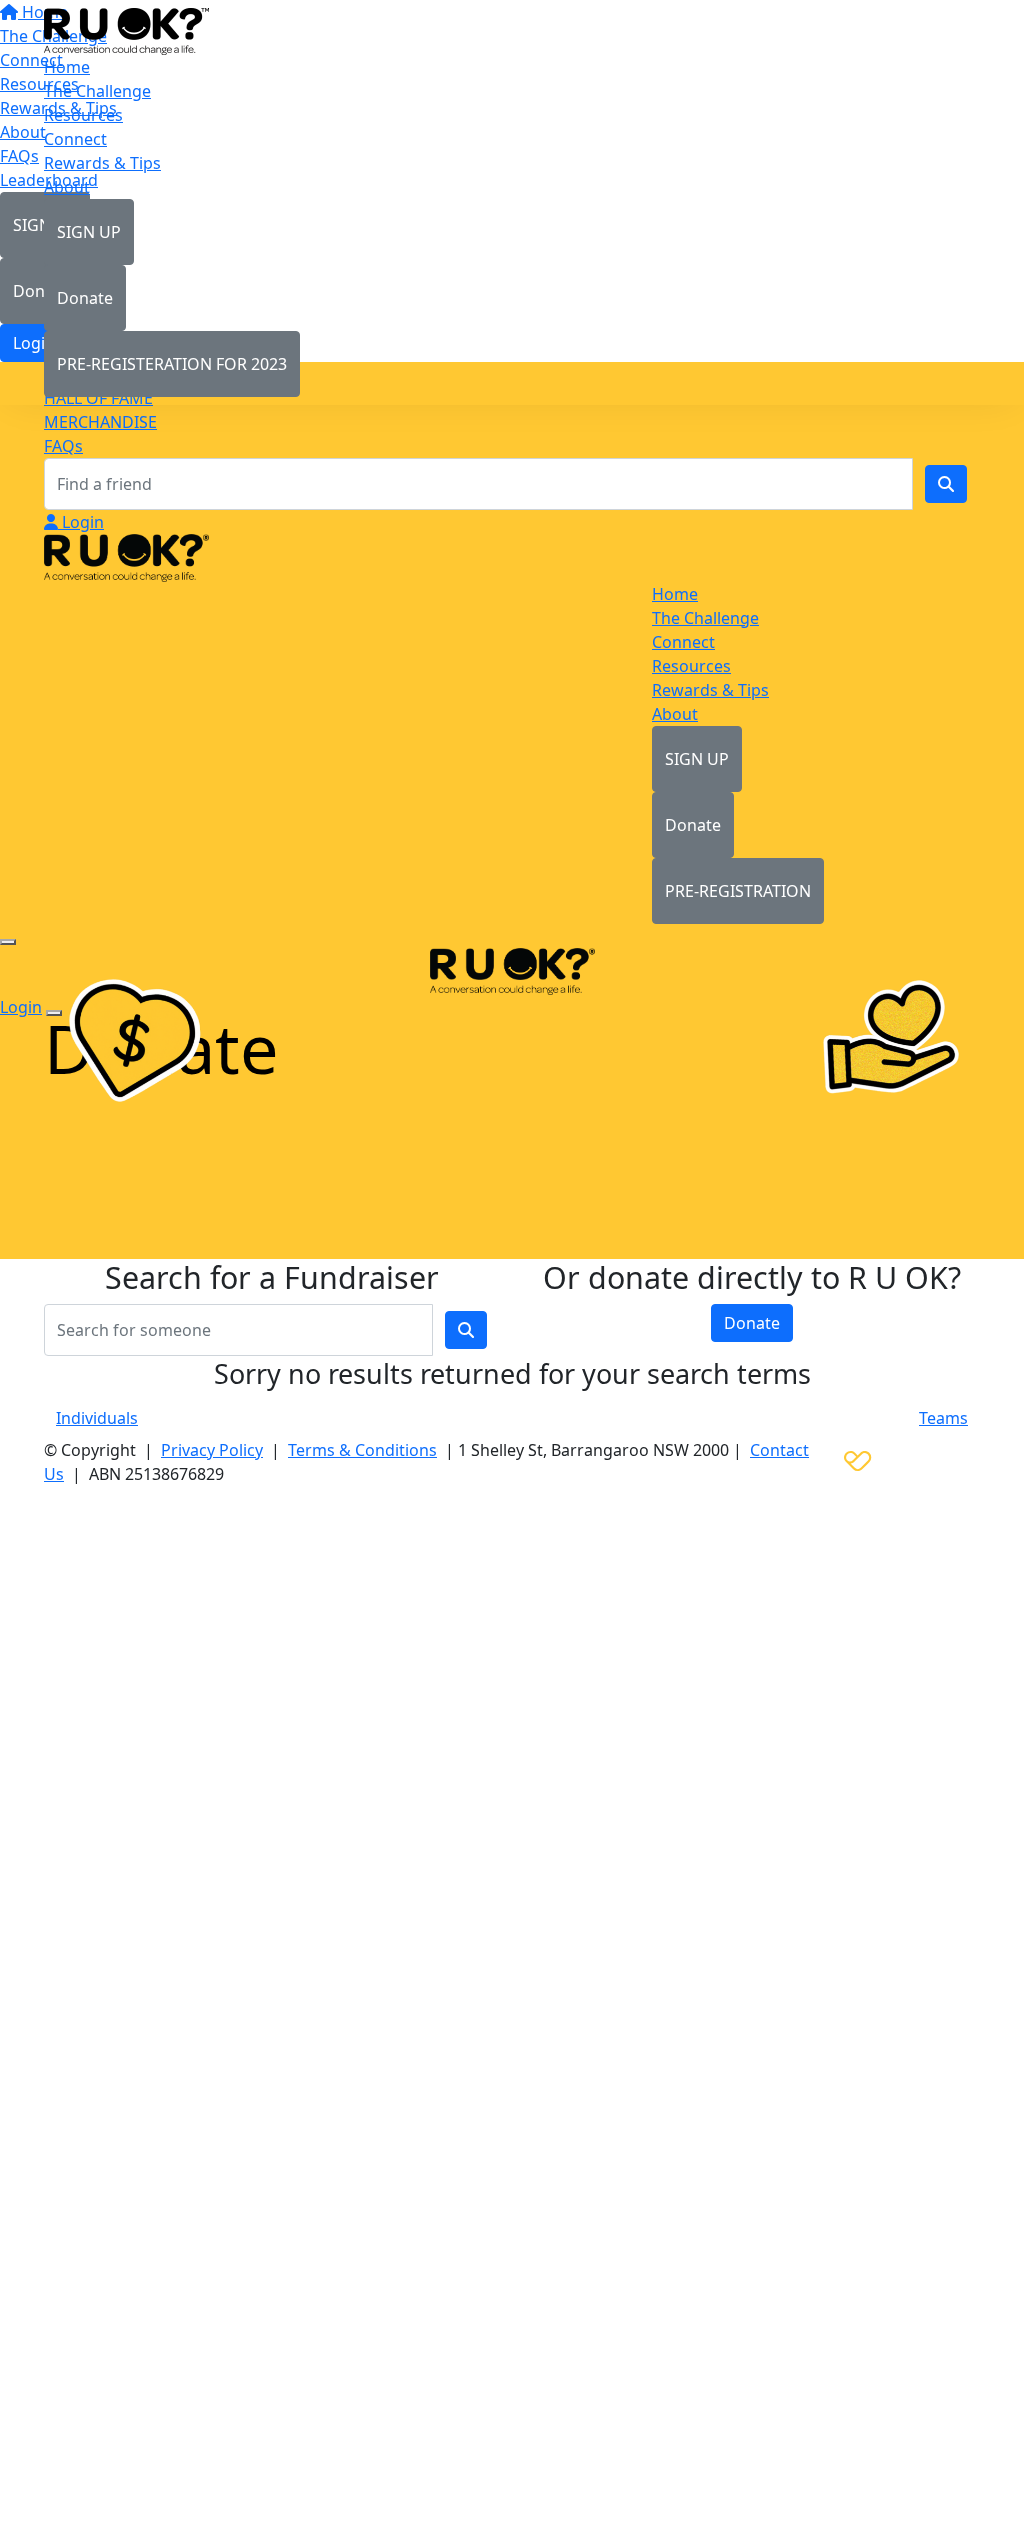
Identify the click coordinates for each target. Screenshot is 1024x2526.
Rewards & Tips (102, 163)
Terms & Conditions (362, 1450)
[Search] (946, 484)
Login (81, 522)
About (67, 187)
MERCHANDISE (100, 422)
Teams (943, 1418)
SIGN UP (89, 232)
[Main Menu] (8, 942)
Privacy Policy (212, 1450)
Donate (85, 298)
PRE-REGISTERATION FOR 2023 (172, 364)
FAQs (63, 446)
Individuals (97, 1418)
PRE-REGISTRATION (738, 891)
